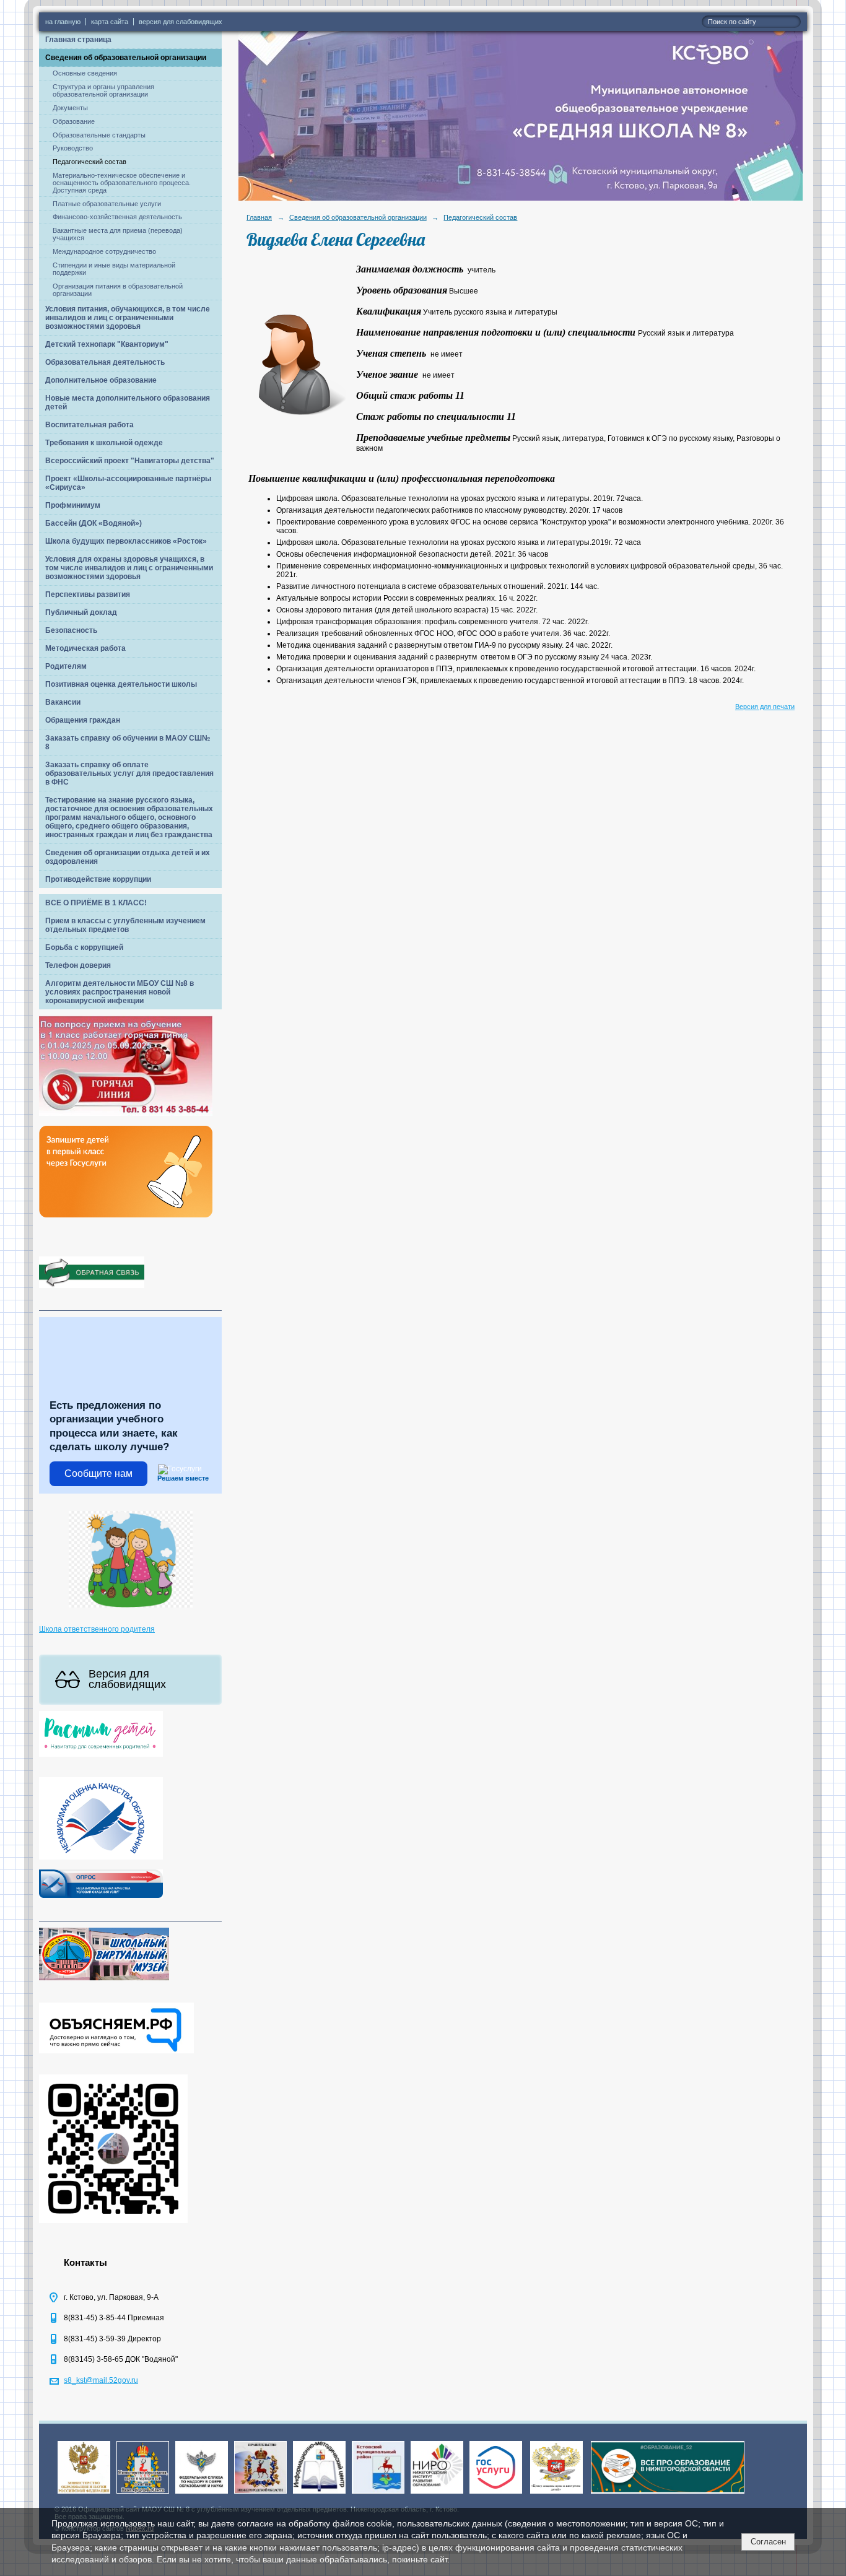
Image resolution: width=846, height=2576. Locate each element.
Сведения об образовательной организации (126, 58)
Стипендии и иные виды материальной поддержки (114, 269)
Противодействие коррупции (98, 879)
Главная (259, 217)
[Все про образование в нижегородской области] (668, 2494)
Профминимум (73, 505)
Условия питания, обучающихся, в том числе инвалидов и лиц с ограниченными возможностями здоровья (128, 318)
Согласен (768, 2542)
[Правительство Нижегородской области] (260, 2494)
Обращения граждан (83, 720)
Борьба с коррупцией (84, 947)
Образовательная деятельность (105, 362)
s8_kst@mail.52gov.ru (101, 2380)
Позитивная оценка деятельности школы (121, 684)
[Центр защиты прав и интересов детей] (556, 2494)
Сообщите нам (98, 1473)
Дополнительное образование (101, 380)
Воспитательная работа (89, 425)
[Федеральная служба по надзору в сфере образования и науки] (202, 2494)
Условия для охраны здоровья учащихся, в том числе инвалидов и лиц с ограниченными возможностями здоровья (129, 568)
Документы (70, 108)
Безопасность (71, 630)
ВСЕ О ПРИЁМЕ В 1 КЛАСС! (96, 903)
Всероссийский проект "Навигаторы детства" (130, 461)
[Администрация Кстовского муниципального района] (378, 2494)
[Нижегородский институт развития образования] (437, 2494)
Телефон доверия (78, 965)
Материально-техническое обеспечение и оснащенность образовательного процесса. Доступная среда (122, 183)
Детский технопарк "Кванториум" (107, 344)
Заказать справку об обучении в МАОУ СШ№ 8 (128, 742)
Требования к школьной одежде (104, 443)
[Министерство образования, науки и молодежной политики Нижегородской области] (143, 2494)
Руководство (73, 148)
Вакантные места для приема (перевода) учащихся (118, 234)
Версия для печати (765, 707)
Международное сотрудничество (104, 251)
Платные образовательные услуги (107, 204)
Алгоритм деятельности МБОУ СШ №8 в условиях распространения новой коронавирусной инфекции (120, 992)
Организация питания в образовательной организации (118, 290)
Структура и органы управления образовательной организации (103, 90)
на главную (63, 22)
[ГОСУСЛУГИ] (496, 2494)
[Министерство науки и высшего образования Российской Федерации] (84, 2494)
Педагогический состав (89, 162)
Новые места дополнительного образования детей (128, 402)
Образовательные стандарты (99, 135)
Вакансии (63, 702)
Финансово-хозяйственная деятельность (117, 217)
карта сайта (110, 22)
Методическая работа (85, 648)
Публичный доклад (81, 612)
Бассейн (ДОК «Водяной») (94, 523)
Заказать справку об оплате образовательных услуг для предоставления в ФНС (129, 773)
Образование (74, 121)
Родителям (66, 666)
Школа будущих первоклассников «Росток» (126, 541)
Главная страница (78, 40)
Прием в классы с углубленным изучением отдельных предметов (125, 925)
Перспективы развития (88, 594)
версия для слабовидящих (181, 22)
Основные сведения (85, 73)
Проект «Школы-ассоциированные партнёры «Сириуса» (128, 483)
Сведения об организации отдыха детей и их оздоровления (128, 857)
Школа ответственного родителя (97, 1629)
